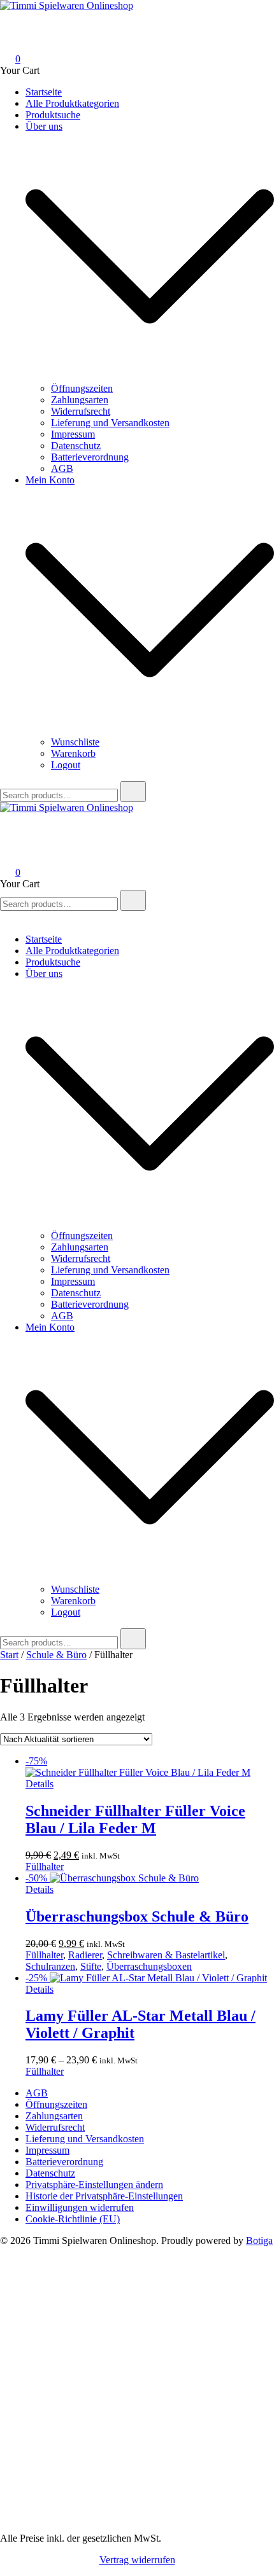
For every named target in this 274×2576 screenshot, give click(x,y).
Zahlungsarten (80, 400)
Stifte (91, 1966)
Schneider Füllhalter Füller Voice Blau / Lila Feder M (135, 1819)
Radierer (85, 1955)
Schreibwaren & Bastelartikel (166, 1955)
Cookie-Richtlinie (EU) (73, 2219)
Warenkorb (73, 753)
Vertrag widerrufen (137, 2560)
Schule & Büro (56, 1655)
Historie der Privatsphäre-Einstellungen (104, 2196)
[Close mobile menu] (5, 918)
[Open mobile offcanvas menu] (5, 819)
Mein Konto (50, 480)
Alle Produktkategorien (72, 103)
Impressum (73, 434)
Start (9, 1655)
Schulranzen (50, 1966)
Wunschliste (75, 742)
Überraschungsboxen (149, 1966)
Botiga (259, 2240)
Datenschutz (76, 446)
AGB (62, 468)
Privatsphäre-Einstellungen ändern (94, 2185)
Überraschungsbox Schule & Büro (137, 1916)
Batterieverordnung (90, 457)
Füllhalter (45, 1866)
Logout (66, 765)
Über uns (44, 126)
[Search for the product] (133, 792)
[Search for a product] (13, 23)
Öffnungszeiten (82, 388)
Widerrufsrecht (81, 411)
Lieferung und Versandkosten (110, 423)
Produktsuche (53, 115)
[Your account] (8, 41)
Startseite (44, 92)
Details (40, 1784)
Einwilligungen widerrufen (80, 2207)
